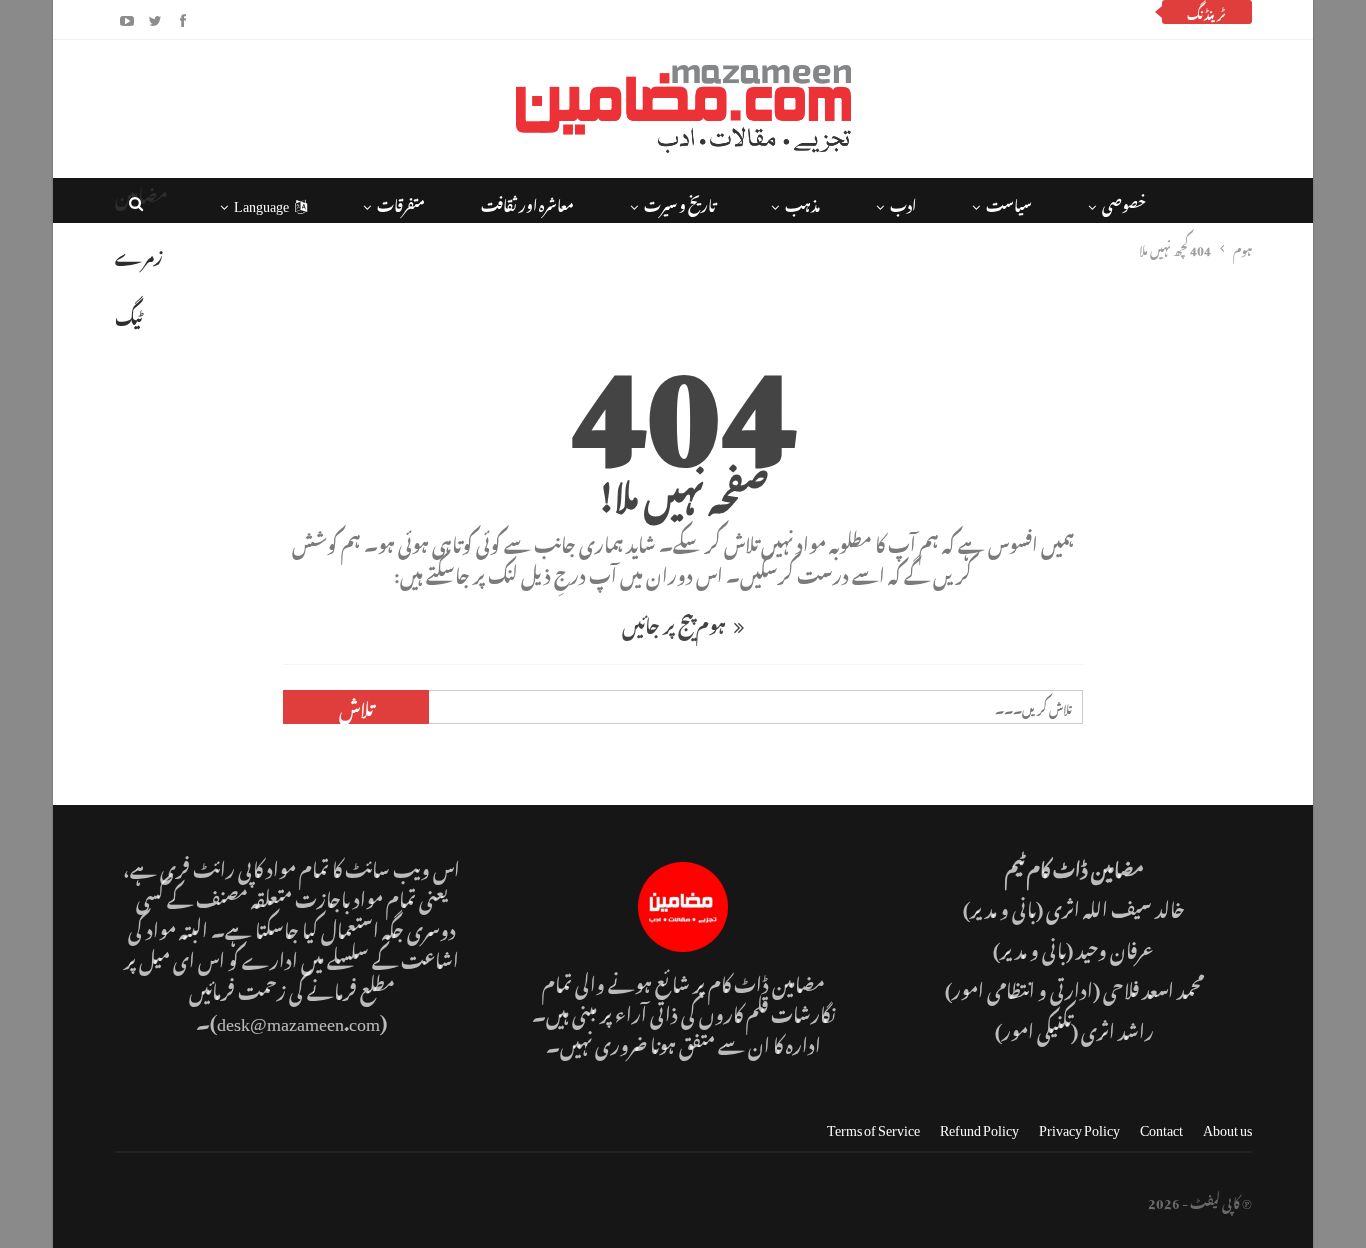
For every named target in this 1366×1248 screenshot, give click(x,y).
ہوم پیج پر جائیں (675, 622)
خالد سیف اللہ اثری (1115, 906)
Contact (1161, 1126)
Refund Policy (979, 1126)
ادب (903, 202)
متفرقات (401, 202)
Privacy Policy (1079, 1126)
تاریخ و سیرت (679, 202)
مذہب (802, 202)
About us (1227, 1126)
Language (261, 202)
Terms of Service (873, 1126)
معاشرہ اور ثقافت (527, 202)
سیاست (1009, 202)
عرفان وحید (1116, 947)
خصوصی (1124, 202)
